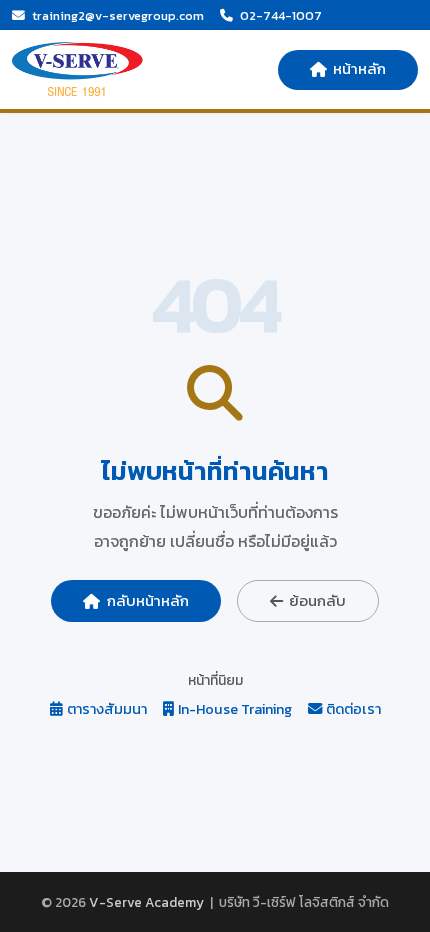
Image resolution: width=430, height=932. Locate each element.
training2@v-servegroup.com (118, 15)
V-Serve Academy (146, 902)
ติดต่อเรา (353, 709)
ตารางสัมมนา (107, 709)
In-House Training (235, 709)
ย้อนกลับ (317, 600)
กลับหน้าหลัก (148, 600)
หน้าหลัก (359, 68)
